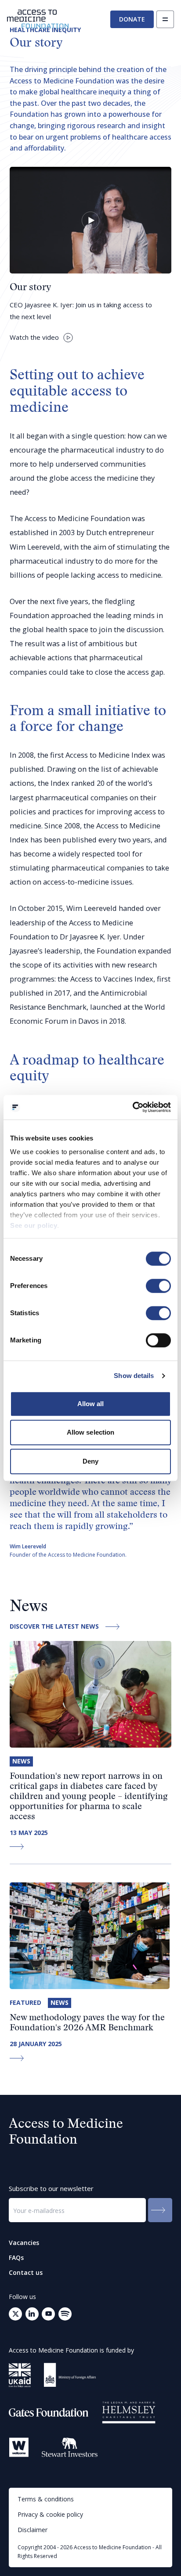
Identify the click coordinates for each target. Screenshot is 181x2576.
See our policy (34, 1225)
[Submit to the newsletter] (160, 2210)
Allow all (91, 1404)
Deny (90, 1461)
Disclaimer (33, 2530)
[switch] (158, 1286)
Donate (132, 19)
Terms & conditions (46, 2499)
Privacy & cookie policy (50, 2514)
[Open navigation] (165, 19)
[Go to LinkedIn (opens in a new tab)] (32, 2314)
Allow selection (91, 1432)
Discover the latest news (54, 1627)
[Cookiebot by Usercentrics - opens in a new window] (132, 1107)
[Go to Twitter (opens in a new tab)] (15, 2314)
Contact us (26, 2273)
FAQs (16, 2258)
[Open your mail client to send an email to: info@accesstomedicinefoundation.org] (65, 2314)
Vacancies (24, 2243)
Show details (134, 1376)
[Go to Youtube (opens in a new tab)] (48, 2314)
